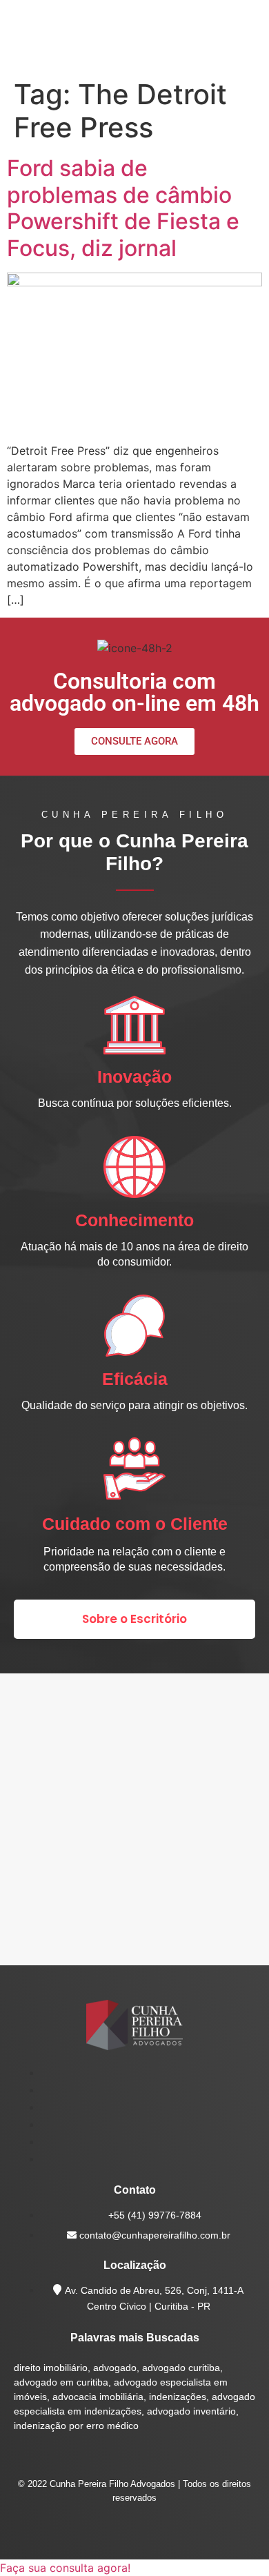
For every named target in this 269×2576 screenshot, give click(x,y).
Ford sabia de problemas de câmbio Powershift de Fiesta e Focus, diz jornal (123, 208)
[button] (65, 2568)
